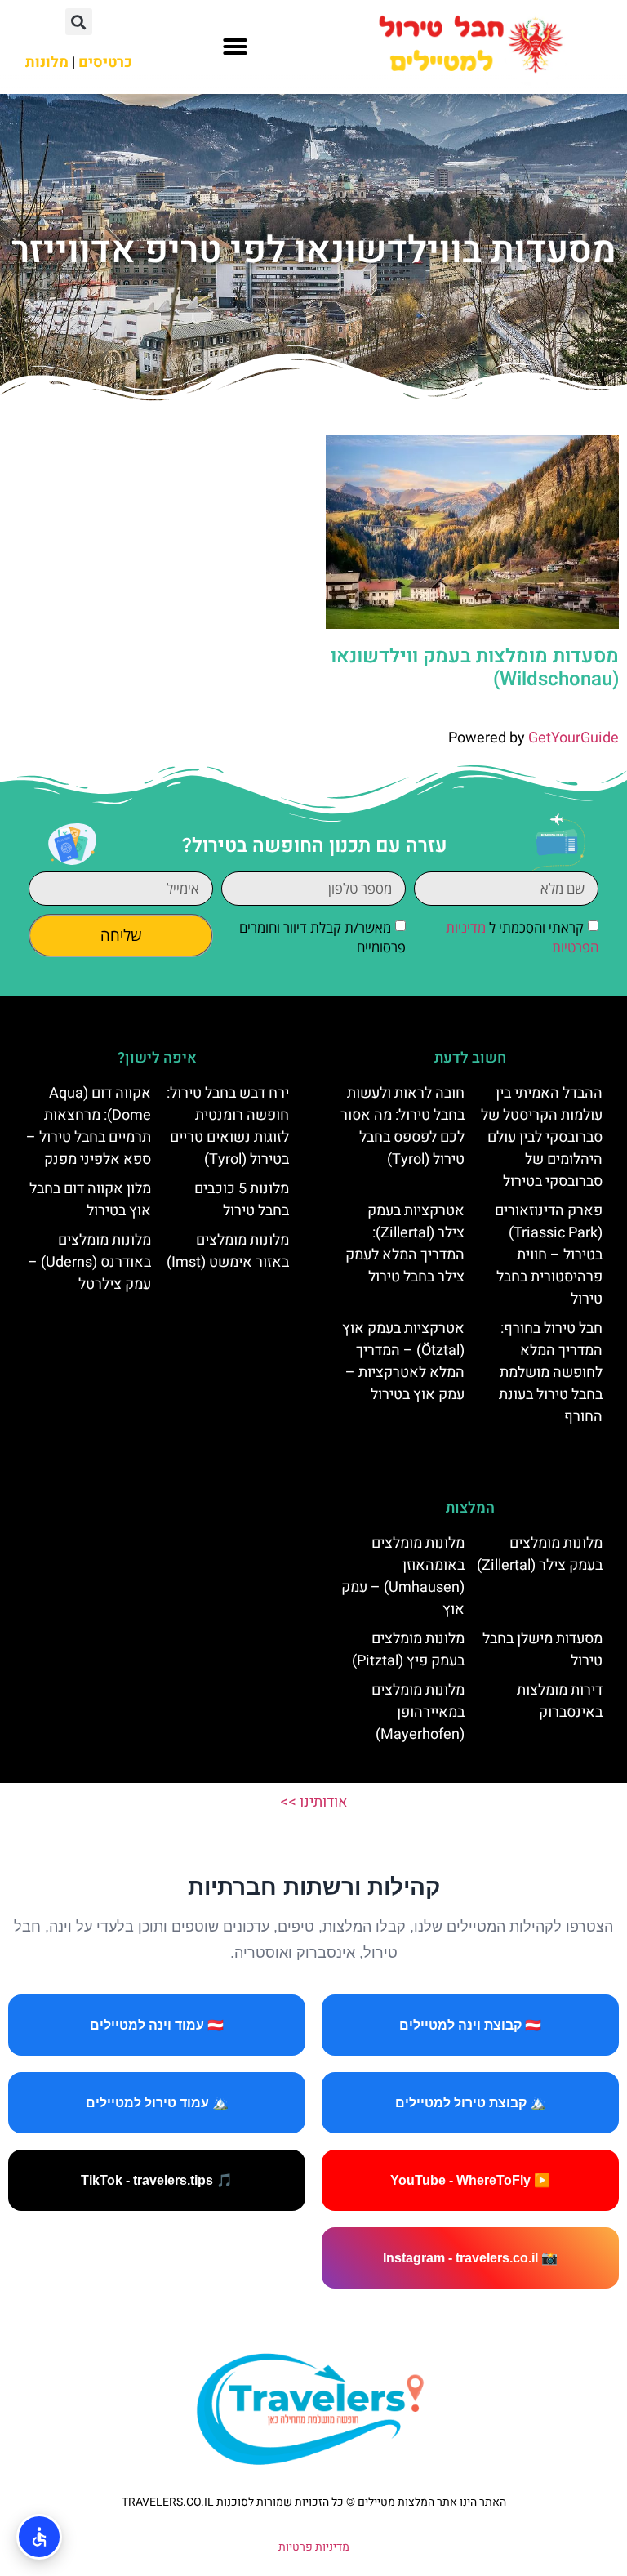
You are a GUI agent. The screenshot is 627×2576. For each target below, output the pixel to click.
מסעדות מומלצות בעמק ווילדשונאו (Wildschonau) (475, 668)
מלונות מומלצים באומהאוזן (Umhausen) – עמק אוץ (403, 1576)
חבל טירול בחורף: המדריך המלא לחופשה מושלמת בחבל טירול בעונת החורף (551, 1373)
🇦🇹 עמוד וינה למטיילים (157, 2025)
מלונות (47, 62)
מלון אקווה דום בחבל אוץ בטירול (90, 1200)
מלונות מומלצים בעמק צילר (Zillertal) (540, 1554)
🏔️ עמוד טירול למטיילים (157, 2103)
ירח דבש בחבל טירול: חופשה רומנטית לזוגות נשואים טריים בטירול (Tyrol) (228, 1126)
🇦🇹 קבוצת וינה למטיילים (470, 2025)
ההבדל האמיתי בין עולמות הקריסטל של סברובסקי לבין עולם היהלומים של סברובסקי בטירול (542, 1137)
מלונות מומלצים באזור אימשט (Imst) (228, 1251)
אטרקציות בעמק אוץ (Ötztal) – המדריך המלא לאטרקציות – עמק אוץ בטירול (403, 1362)
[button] (235, 47)
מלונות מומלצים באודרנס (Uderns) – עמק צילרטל (89, 1262)
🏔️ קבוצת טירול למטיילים (471, 2103)
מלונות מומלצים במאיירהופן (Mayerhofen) (418, 1712)
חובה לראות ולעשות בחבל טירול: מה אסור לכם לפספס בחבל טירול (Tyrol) (402, 1126)
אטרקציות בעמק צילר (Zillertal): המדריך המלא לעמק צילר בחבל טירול (405, 1244)
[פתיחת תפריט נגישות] (39, 2537)
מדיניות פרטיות (314, 2547)
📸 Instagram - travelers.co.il (470, 2258)
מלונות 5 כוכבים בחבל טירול (242, 1200)
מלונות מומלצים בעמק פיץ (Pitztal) (408, 1650)
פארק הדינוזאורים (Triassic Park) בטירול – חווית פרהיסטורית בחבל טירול (549, 1255)
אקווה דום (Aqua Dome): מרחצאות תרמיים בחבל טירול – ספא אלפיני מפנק (89, 1126)
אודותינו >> (314, 1802)
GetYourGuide (574, 738)
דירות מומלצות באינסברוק (560, 1701)
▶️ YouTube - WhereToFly (470, 2180)
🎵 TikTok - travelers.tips (157, 2180)
